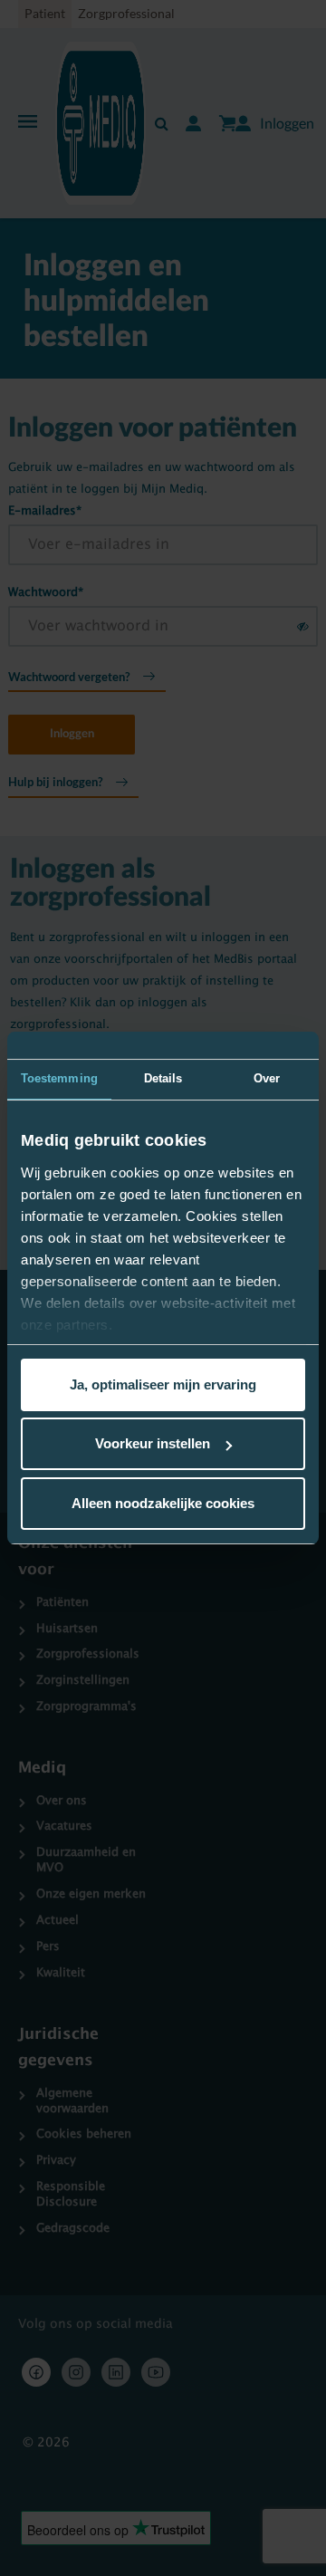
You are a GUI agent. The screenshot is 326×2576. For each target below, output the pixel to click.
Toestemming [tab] (59, 1078)
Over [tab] (267, 1078)
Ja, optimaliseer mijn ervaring (163, 1384)
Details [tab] (163, 1078)
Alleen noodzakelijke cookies (163, 1503)
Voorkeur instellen (153, 1443)
